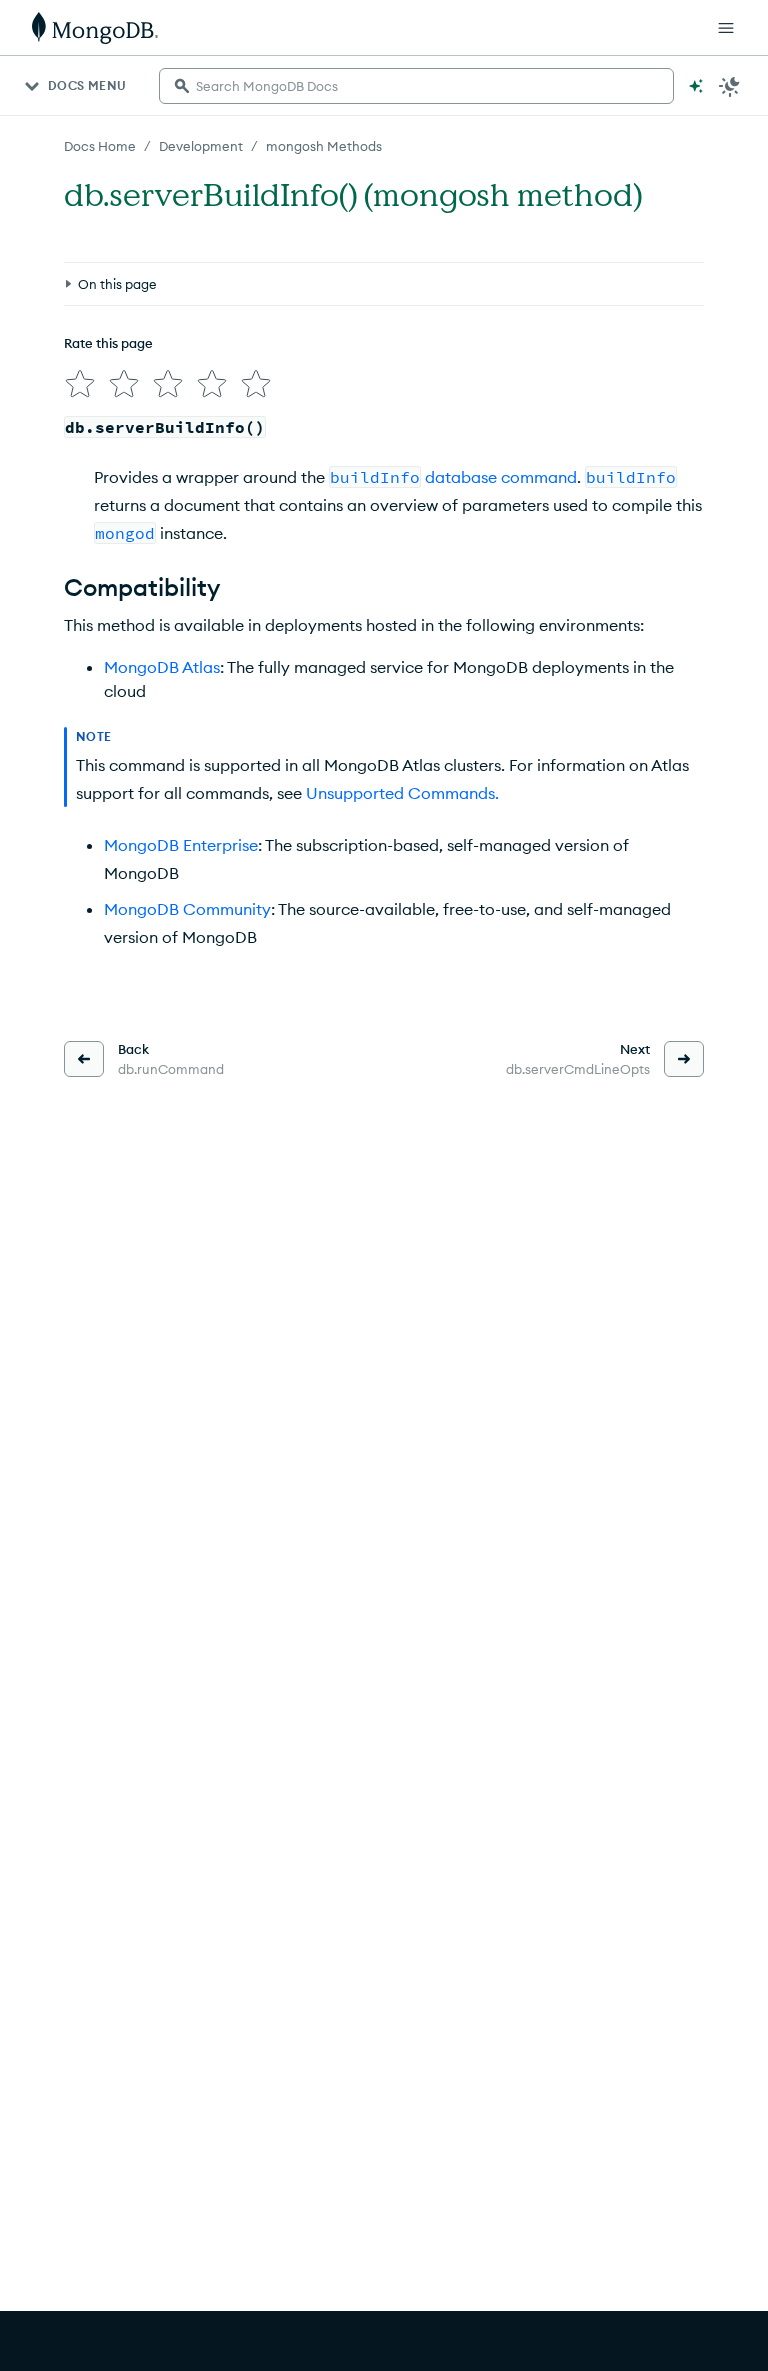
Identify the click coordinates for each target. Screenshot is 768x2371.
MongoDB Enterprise (181, 845)
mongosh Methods (324, 146)
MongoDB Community (187, 909)
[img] (80, 384)
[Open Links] (726, 28)
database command (501, 477)
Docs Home (100, 146)
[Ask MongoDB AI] (696, 86)
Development (201, 146)
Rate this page (108, 343)
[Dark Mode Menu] (730, 86)
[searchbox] (416, 86)
